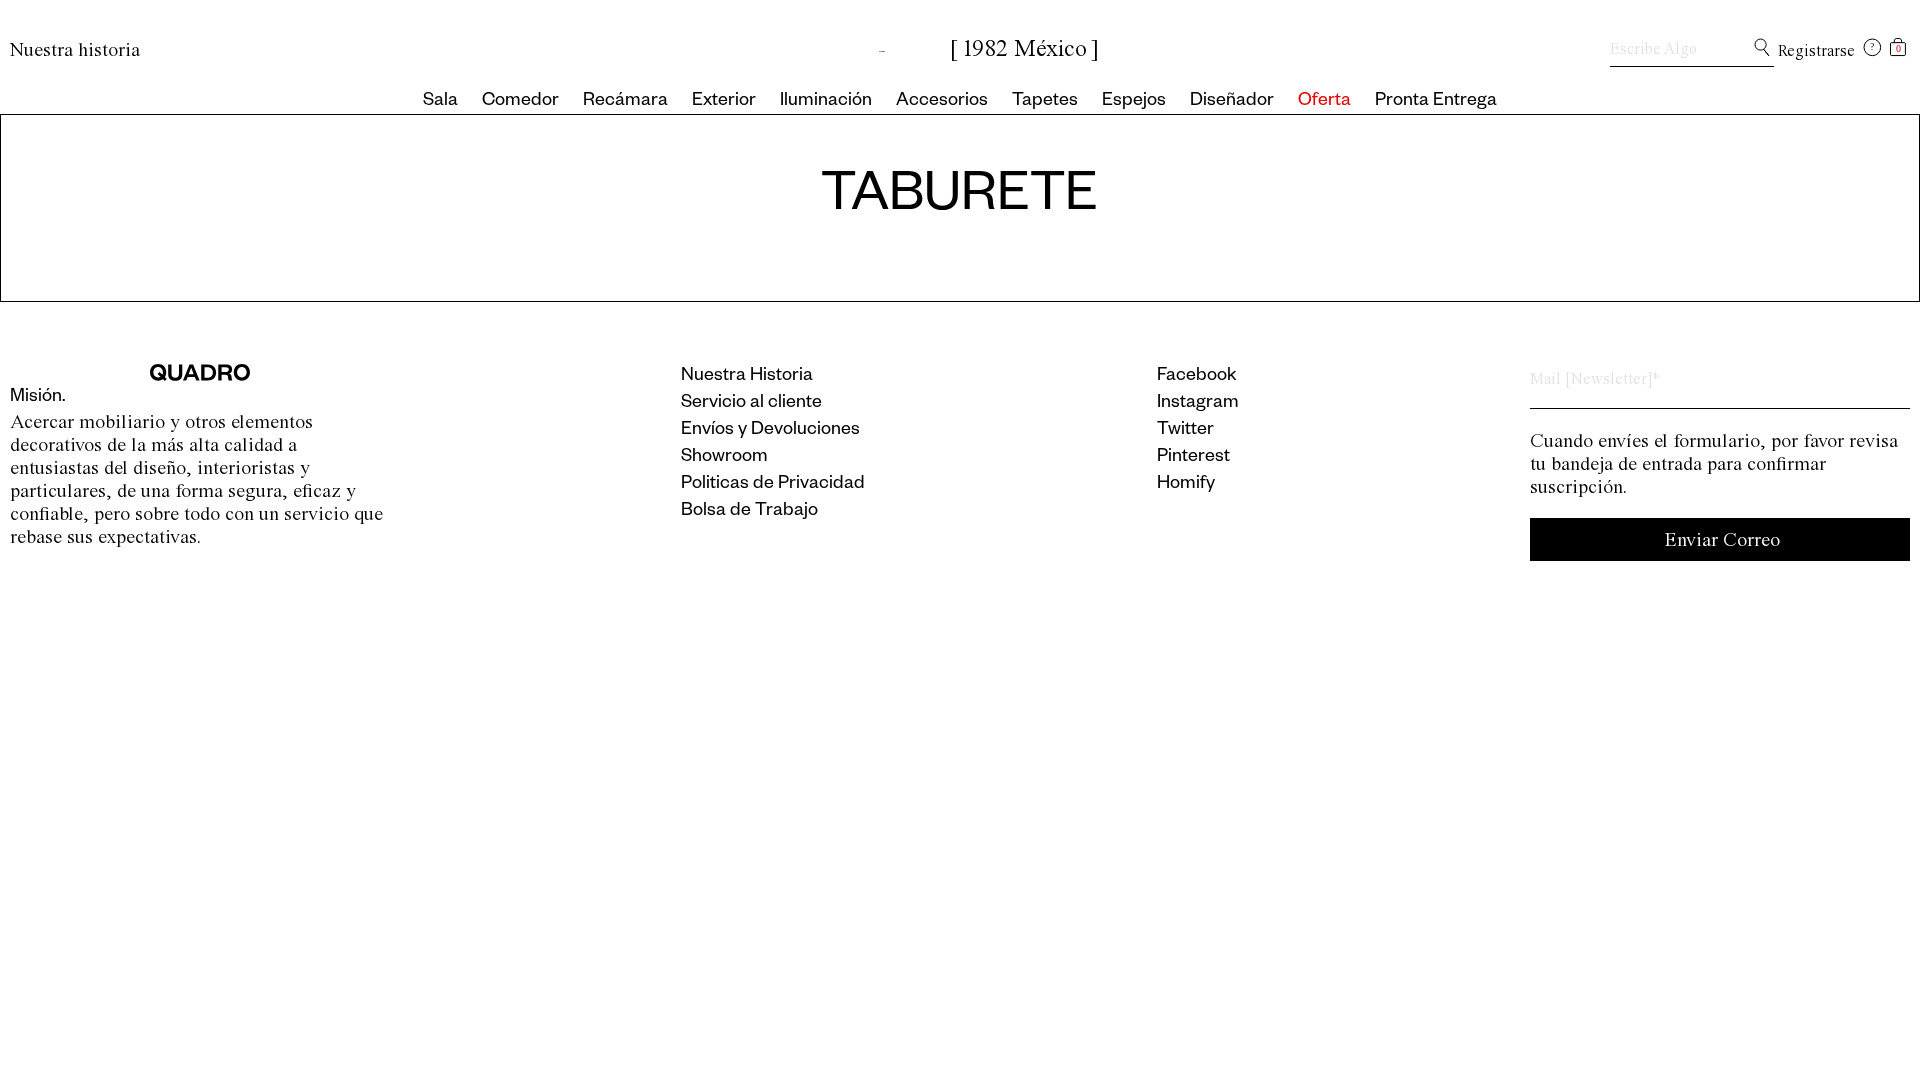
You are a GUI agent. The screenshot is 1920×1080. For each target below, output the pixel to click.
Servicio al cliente (751, 404)
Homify (1186, 485)
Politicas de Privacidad (773, 485)
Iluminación (826, 102)
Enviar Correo (1722, 539)
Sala (440, 102)
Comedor (520, 102)
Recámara (625, 102)
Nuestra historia (75, 49)
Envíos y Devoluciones (770, 431)
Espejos (1134, 102)
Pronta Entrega (1436, 102)
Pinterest (1193, 458)
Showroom (724, 458)
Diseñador (1232, 102)
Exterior (724, 102)
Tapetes (1045, 102)
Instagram (1198, 404)
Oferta (1324, 102)
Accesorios (942, 102)
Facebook (1197, 377)
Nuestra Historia (747, 377)
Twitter (1185, 431)
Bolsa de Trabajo (749, 512)
